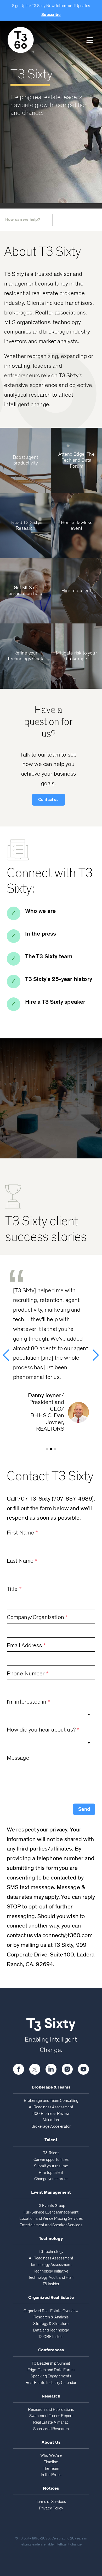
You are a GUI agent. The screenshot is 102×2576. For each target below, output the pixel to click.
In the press (41, 934)
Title (14, 1589)
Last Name (22, 1561)
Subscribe (51, 15)
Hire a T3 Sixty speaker (55, 1002)
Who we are (41, 911)
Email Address (26, 1646)
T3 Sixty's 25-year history (59, 979)
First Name (22, 1533)
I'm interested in (29, 1702)
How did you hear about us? (43, 1730)
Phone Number (28, 1674)
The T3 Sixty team (49, 957)
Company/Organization (38, 1617)
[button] (90, 40)
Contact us (49, 800)
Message (18, 1758)
